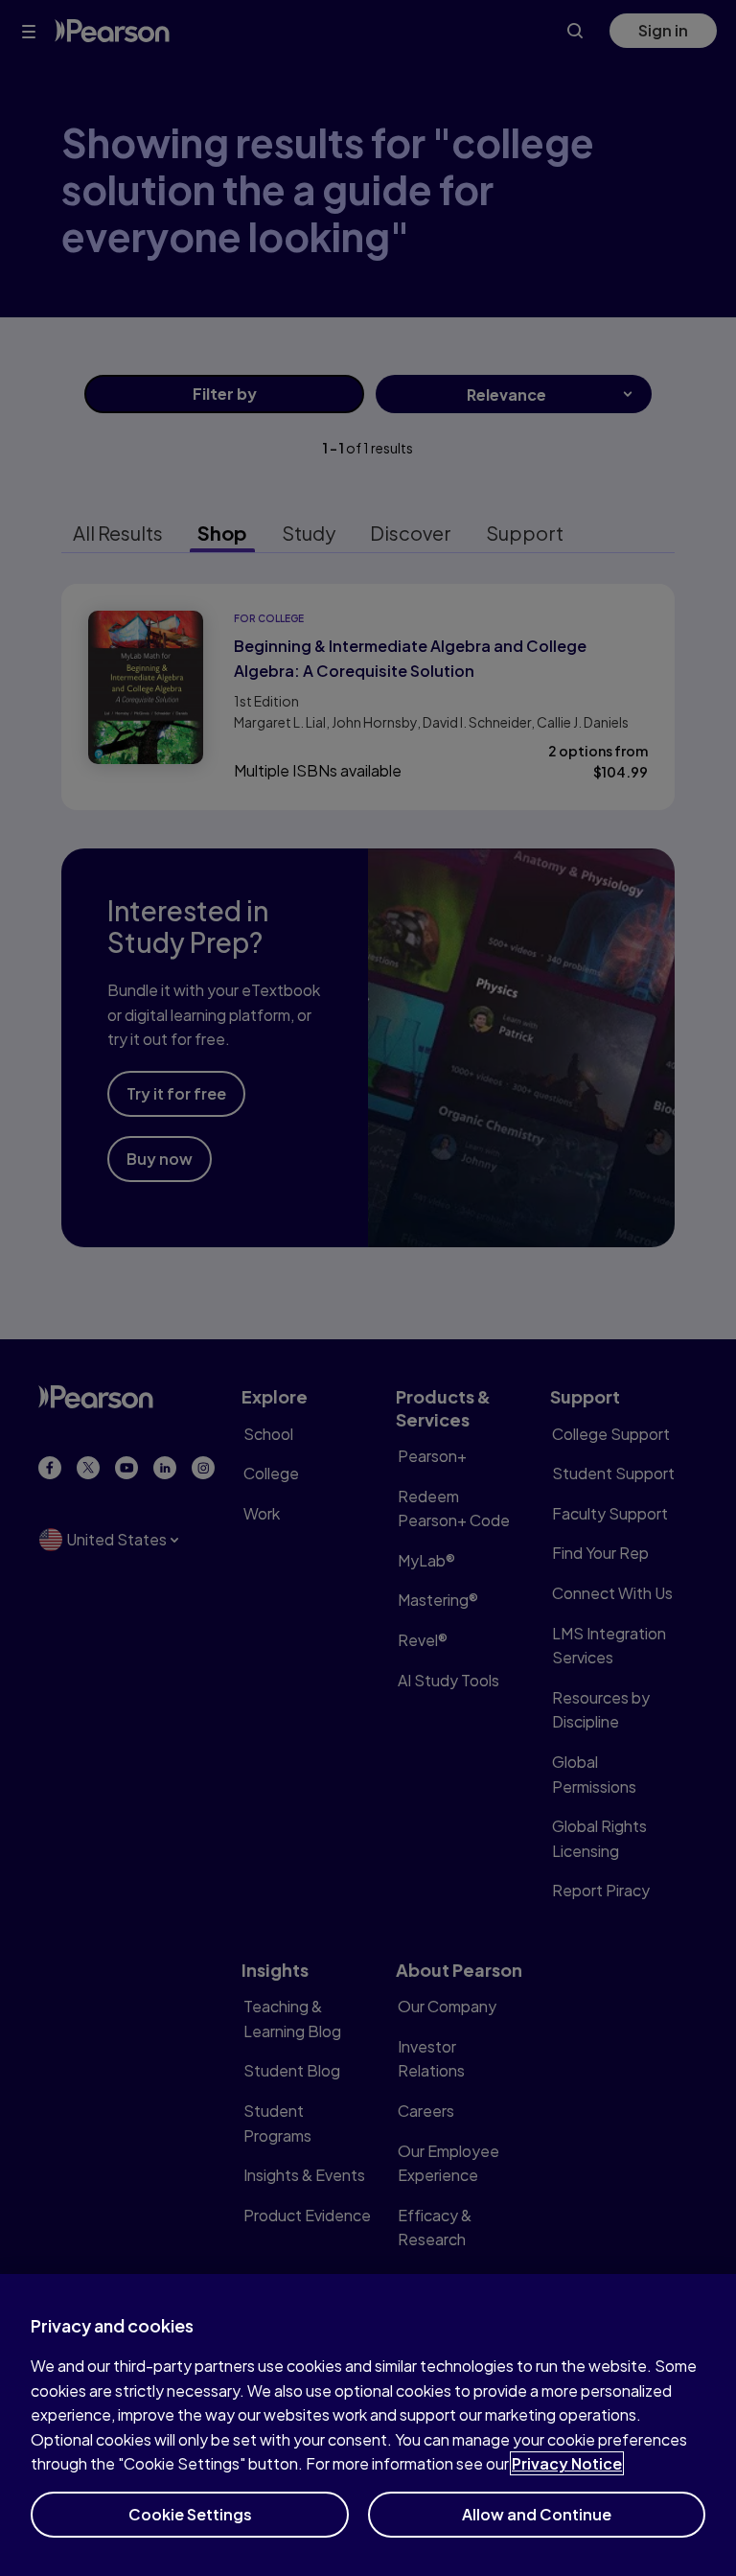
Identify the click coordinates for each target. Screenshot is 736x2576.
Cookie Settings (190, 2514)
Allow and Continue (537, 2514)
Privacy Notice (567, 2463)
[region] (368, 2425)
